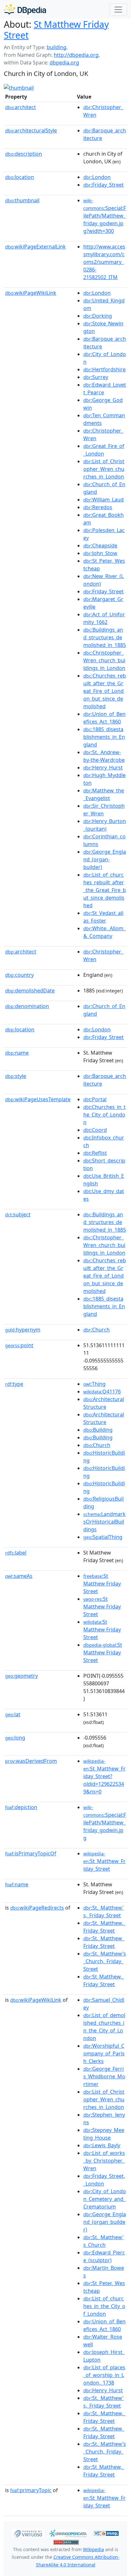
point (19, 1345)
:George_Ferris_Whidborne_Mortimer (104, 2076)
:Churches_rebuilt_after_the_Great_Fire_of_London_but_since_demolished (105, 691)
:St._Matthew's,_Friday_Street (103, 1912)
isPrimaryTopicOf (31, 1853)
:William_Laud (103, 500)
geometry (21, 1676)
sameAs (19, 1576)
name (17, 1053)
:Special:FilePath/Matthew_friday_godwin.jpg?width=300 (105, 216)
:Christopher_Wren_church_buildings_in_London (104, 660)
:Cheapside (100, 546)
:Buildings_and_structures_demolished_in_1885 (105, 637)
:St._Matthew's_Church (103, 2241)
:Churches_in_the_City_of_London (104, 1115)
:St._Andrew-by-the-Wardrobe (104, 756)
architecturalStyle (31, 130)
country (19, 975)
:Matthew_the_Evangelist (104, 794)
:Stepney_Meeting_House (104, 2134)
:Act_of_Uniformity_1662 (104, 618)
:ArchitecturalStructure (104, 1403)
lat (13, 1714)
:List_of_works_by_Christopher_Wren (104, 2161)
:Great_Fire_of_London (104, 450)
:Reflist (95, 1153)
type (14, 1384)
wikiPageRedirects (37, 1908)
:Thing (94, 1384)
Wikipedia (93, 2549)
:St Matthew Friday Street (102, 1584)
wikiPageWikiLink (31, 293)
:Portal (95, 1099)
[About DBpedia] (25, 9)
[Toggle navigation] (118, 10)
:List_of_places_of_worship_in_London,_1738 (104, 2375)
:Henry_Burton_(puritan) (105, 825)
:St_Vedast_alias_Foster (103, 917)
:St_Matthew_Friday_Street (104, 1861)
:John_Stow (100, 553)
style (16, 1076)
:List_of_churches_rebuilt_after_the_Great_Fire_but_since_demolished (105, 890)
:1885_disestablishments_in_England (104, 737)
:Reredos (98, 507)
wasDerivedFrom (31, 1761)
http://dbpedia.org (76, 55)
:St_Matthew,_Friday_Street (104, 1980)
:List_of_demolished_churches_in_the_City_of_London (104, 2027)
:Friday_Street (103, 185)
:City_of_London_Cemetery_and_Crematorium (105, 2199)
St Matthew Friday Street (56, 30)
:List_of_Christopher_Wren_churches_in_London (104, 469)
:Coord (95, 1130)
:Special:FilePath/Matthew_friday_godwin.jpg (105, 1823)
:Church (97, 1330)
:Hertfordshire (104, 369)
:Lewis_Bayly (102, 2145)
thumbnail (22, 200)
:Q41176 (102, 1392)
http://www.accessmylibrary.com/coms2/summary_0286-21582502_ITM (104, 262)
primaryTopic (31, 2490)
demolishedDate (30, 991)
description (24, 154)
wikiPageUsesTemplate (38, 1099)
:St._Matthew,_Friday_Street (104, 1927)
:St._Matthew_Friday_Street (104, 1942)
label (16, 1553)
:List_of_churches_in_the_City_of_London (104, 2306)
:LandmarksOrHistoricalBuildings (104, 1522)
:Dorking (98, 316)
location (20, 177)
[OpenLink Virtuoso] (28, 2533)
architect (21, 107)
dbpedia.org (64, 63)
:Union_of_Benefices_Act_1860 (104, 718)
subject (18, 1214)
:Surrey (96, 377)
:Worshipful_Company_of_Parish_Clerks (104, 2053)
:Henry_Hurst (103, 768)
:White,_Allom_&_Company (104, 932)
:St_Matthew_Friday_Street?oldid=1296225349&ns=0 (104, 1777)
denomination (27, 1006)
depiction (21, 1807)
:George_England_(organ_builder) (105, 2222)
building (57, 47)
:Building (98, 1430)
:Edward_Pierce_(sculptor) (104, 2256)
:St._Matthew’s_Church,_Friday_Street (105, 1961)
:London (97, 177)
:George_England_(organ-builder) (105, 859)
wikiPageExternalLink (35, 247)
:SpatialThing (103, 1537)
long (15, 1738)
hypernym (23, 1330)
